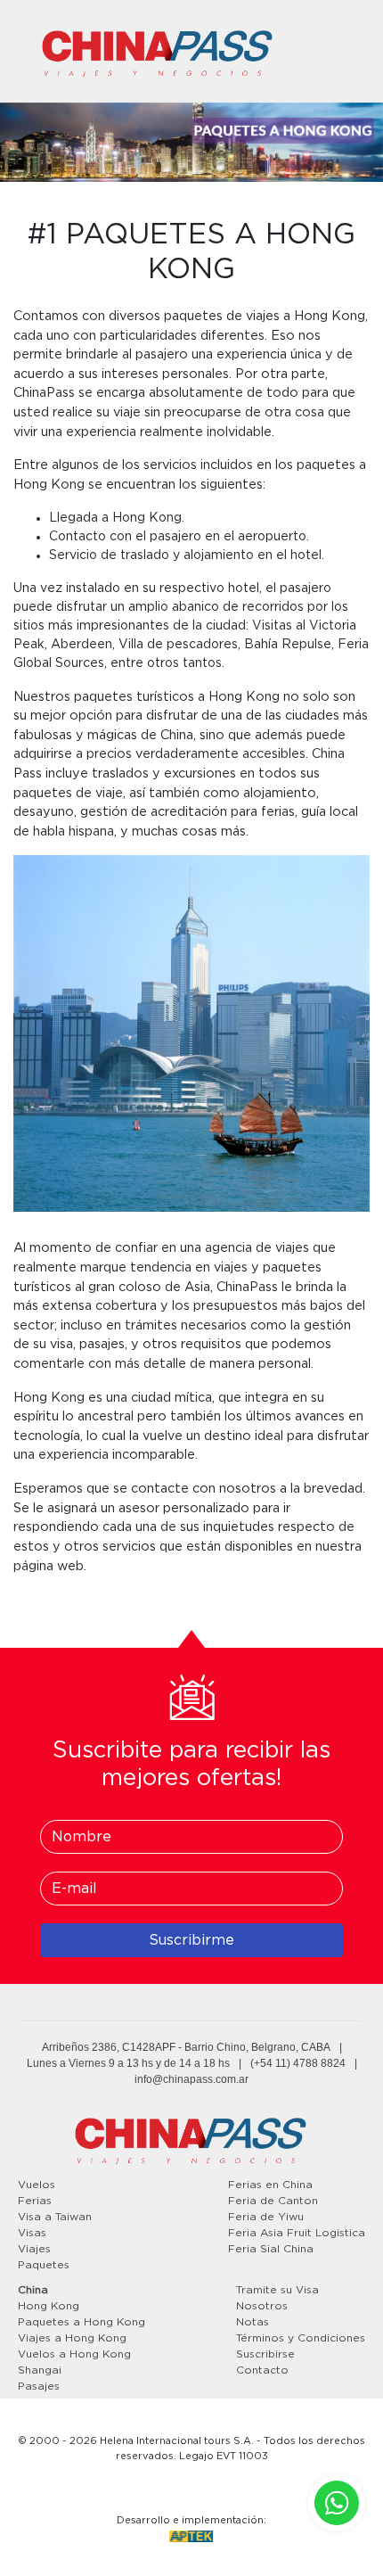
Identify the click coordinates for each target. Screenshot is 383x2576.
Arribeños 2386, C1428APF (109, 2047)
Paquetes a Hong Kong (81, 2322)
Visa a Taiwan (55, 2217)
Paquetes (44, 2265)
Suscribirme (191, 1940)
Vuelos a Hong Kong (74, 2354)
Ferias (35, 2201)
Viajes (34, 2249)
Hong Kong (49, 2306)
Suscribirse (265, 2354)
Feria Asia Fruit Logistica (297, 2233)
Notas (253, 2322)
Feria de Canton (273, 2201)
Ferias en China (270, 2185)
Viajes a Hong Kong (72, 2338)
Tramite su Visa (277, 2290)
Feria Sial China (271, 2249)
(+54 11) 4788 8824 (298, 2063)
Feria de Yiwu (266, 2217)
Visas (32, 2233)
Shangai (40, 2370)
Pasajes (39, 2386)
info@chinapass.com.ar (191, 2079)
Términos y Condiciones (301, 2338)
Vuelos (37, 2185)
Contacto (262, 2370)
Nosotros (262, 2306)
